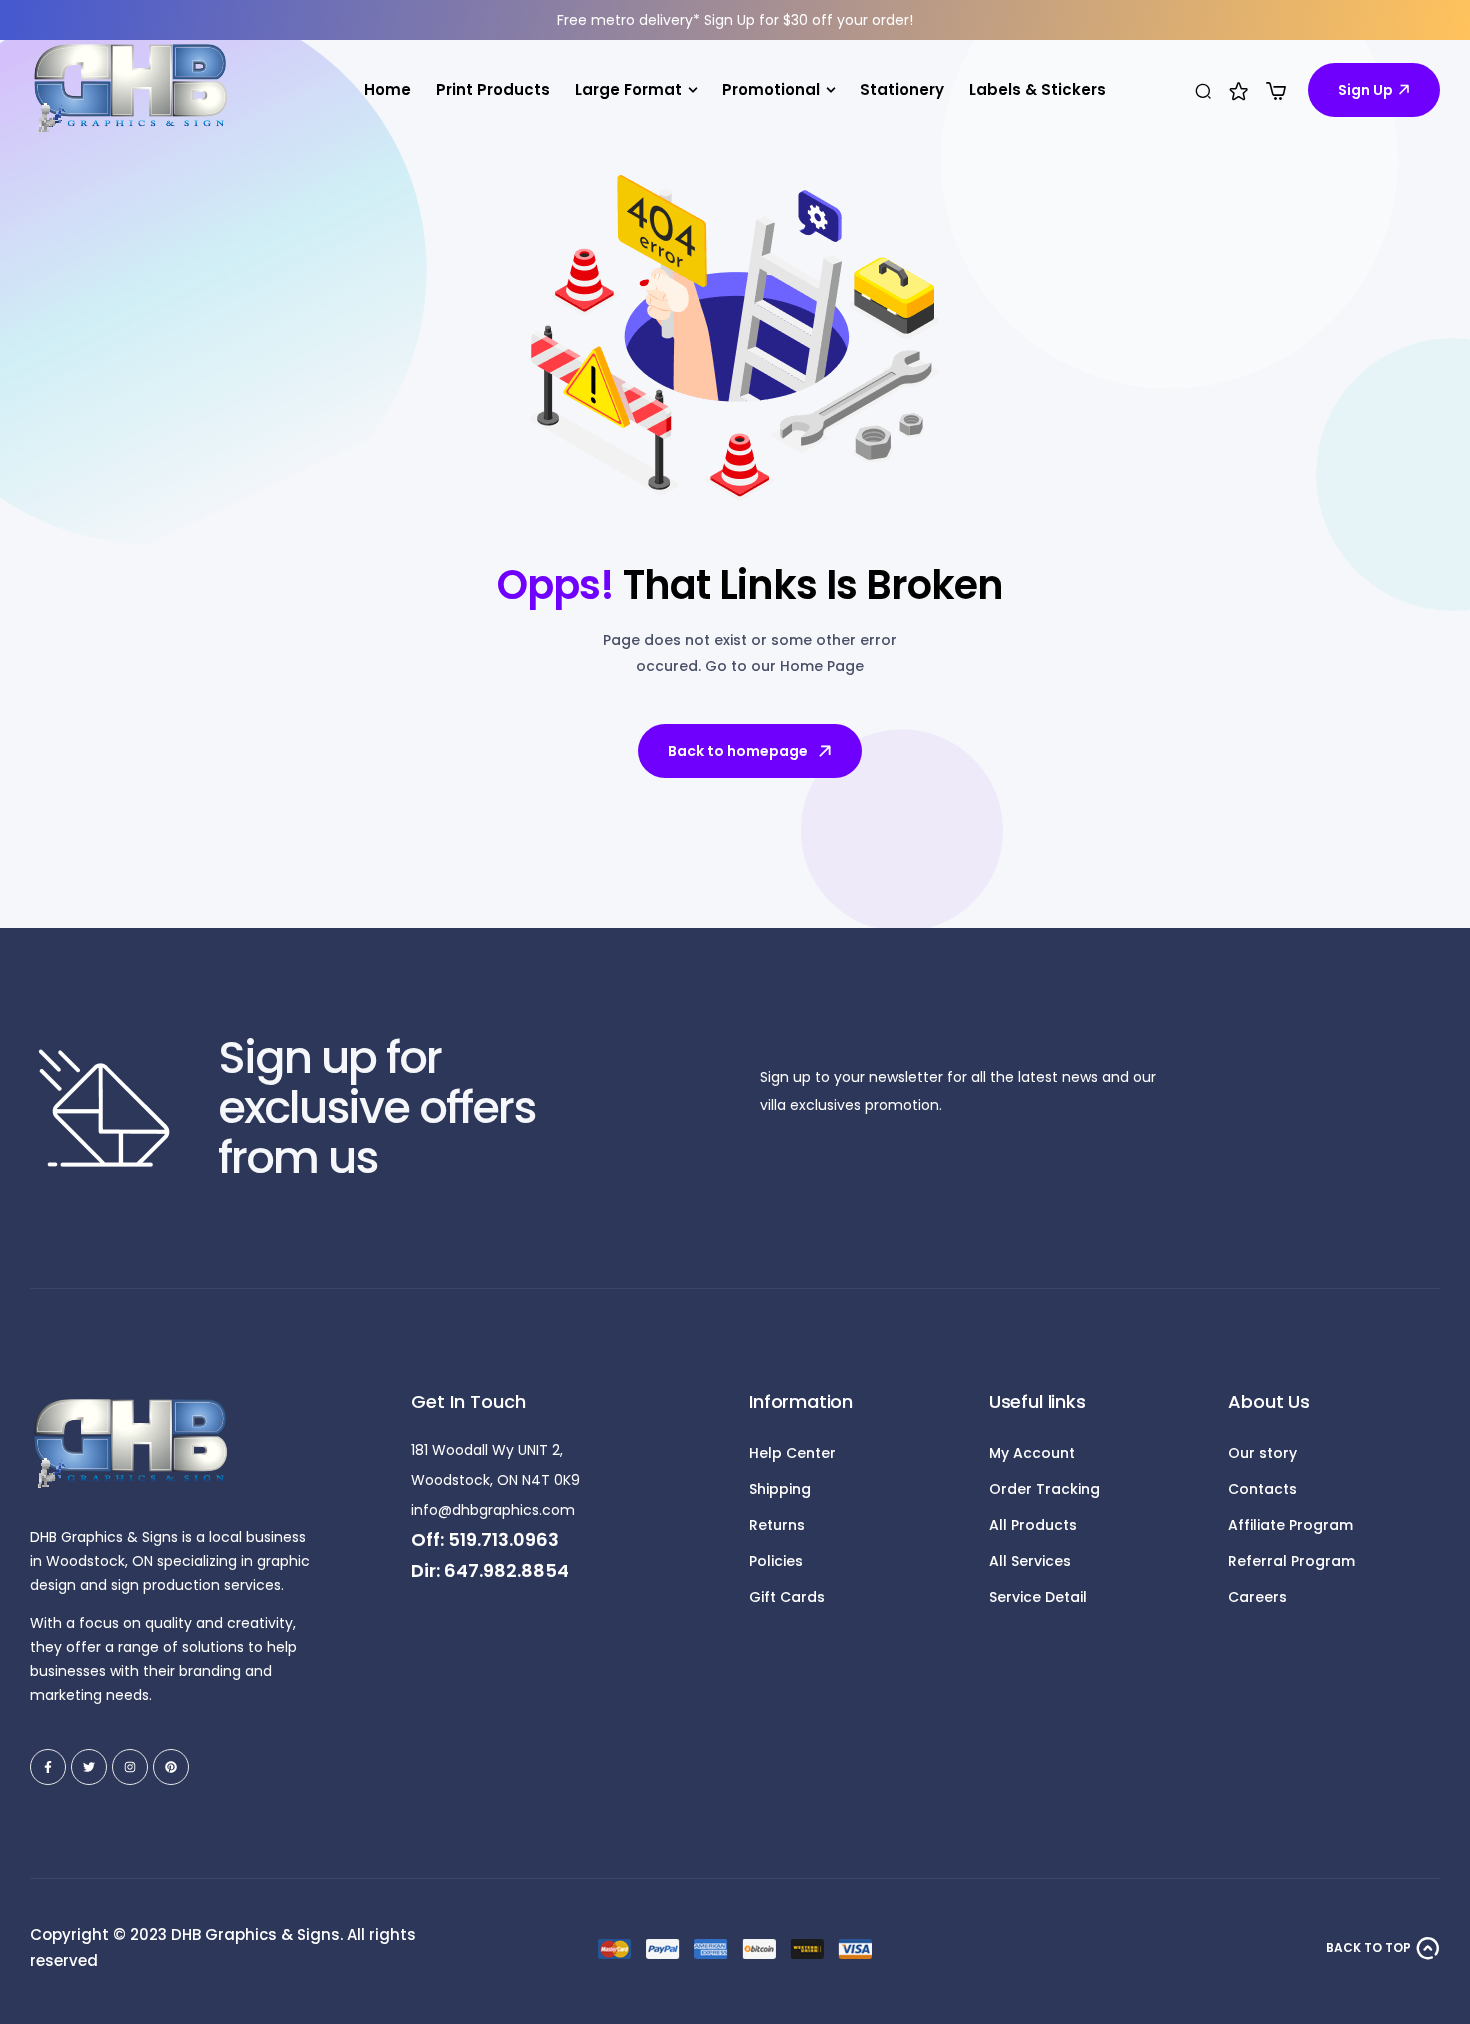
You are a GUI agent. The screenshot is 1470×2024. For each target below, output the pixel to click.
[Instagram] (130, 1767)
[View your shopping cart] (1276, 91)
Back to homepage (738, 751)
